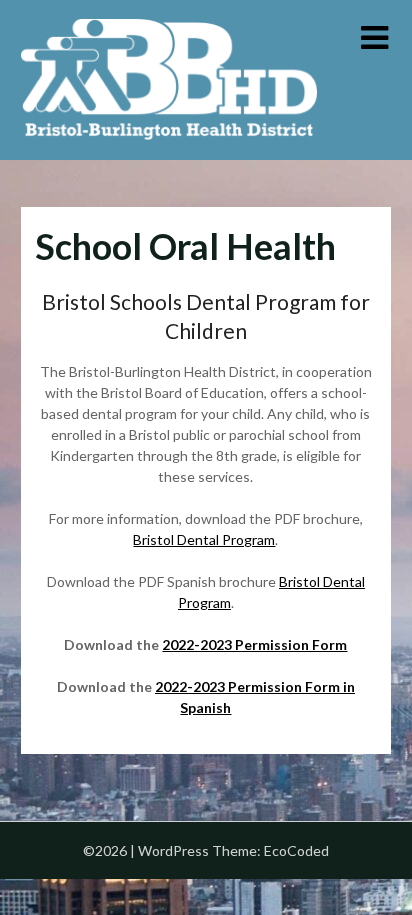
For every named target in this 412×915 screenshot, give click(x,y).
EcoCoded (296, 850)
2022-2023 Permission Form (254, 644)
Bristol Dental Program (204, 539)
